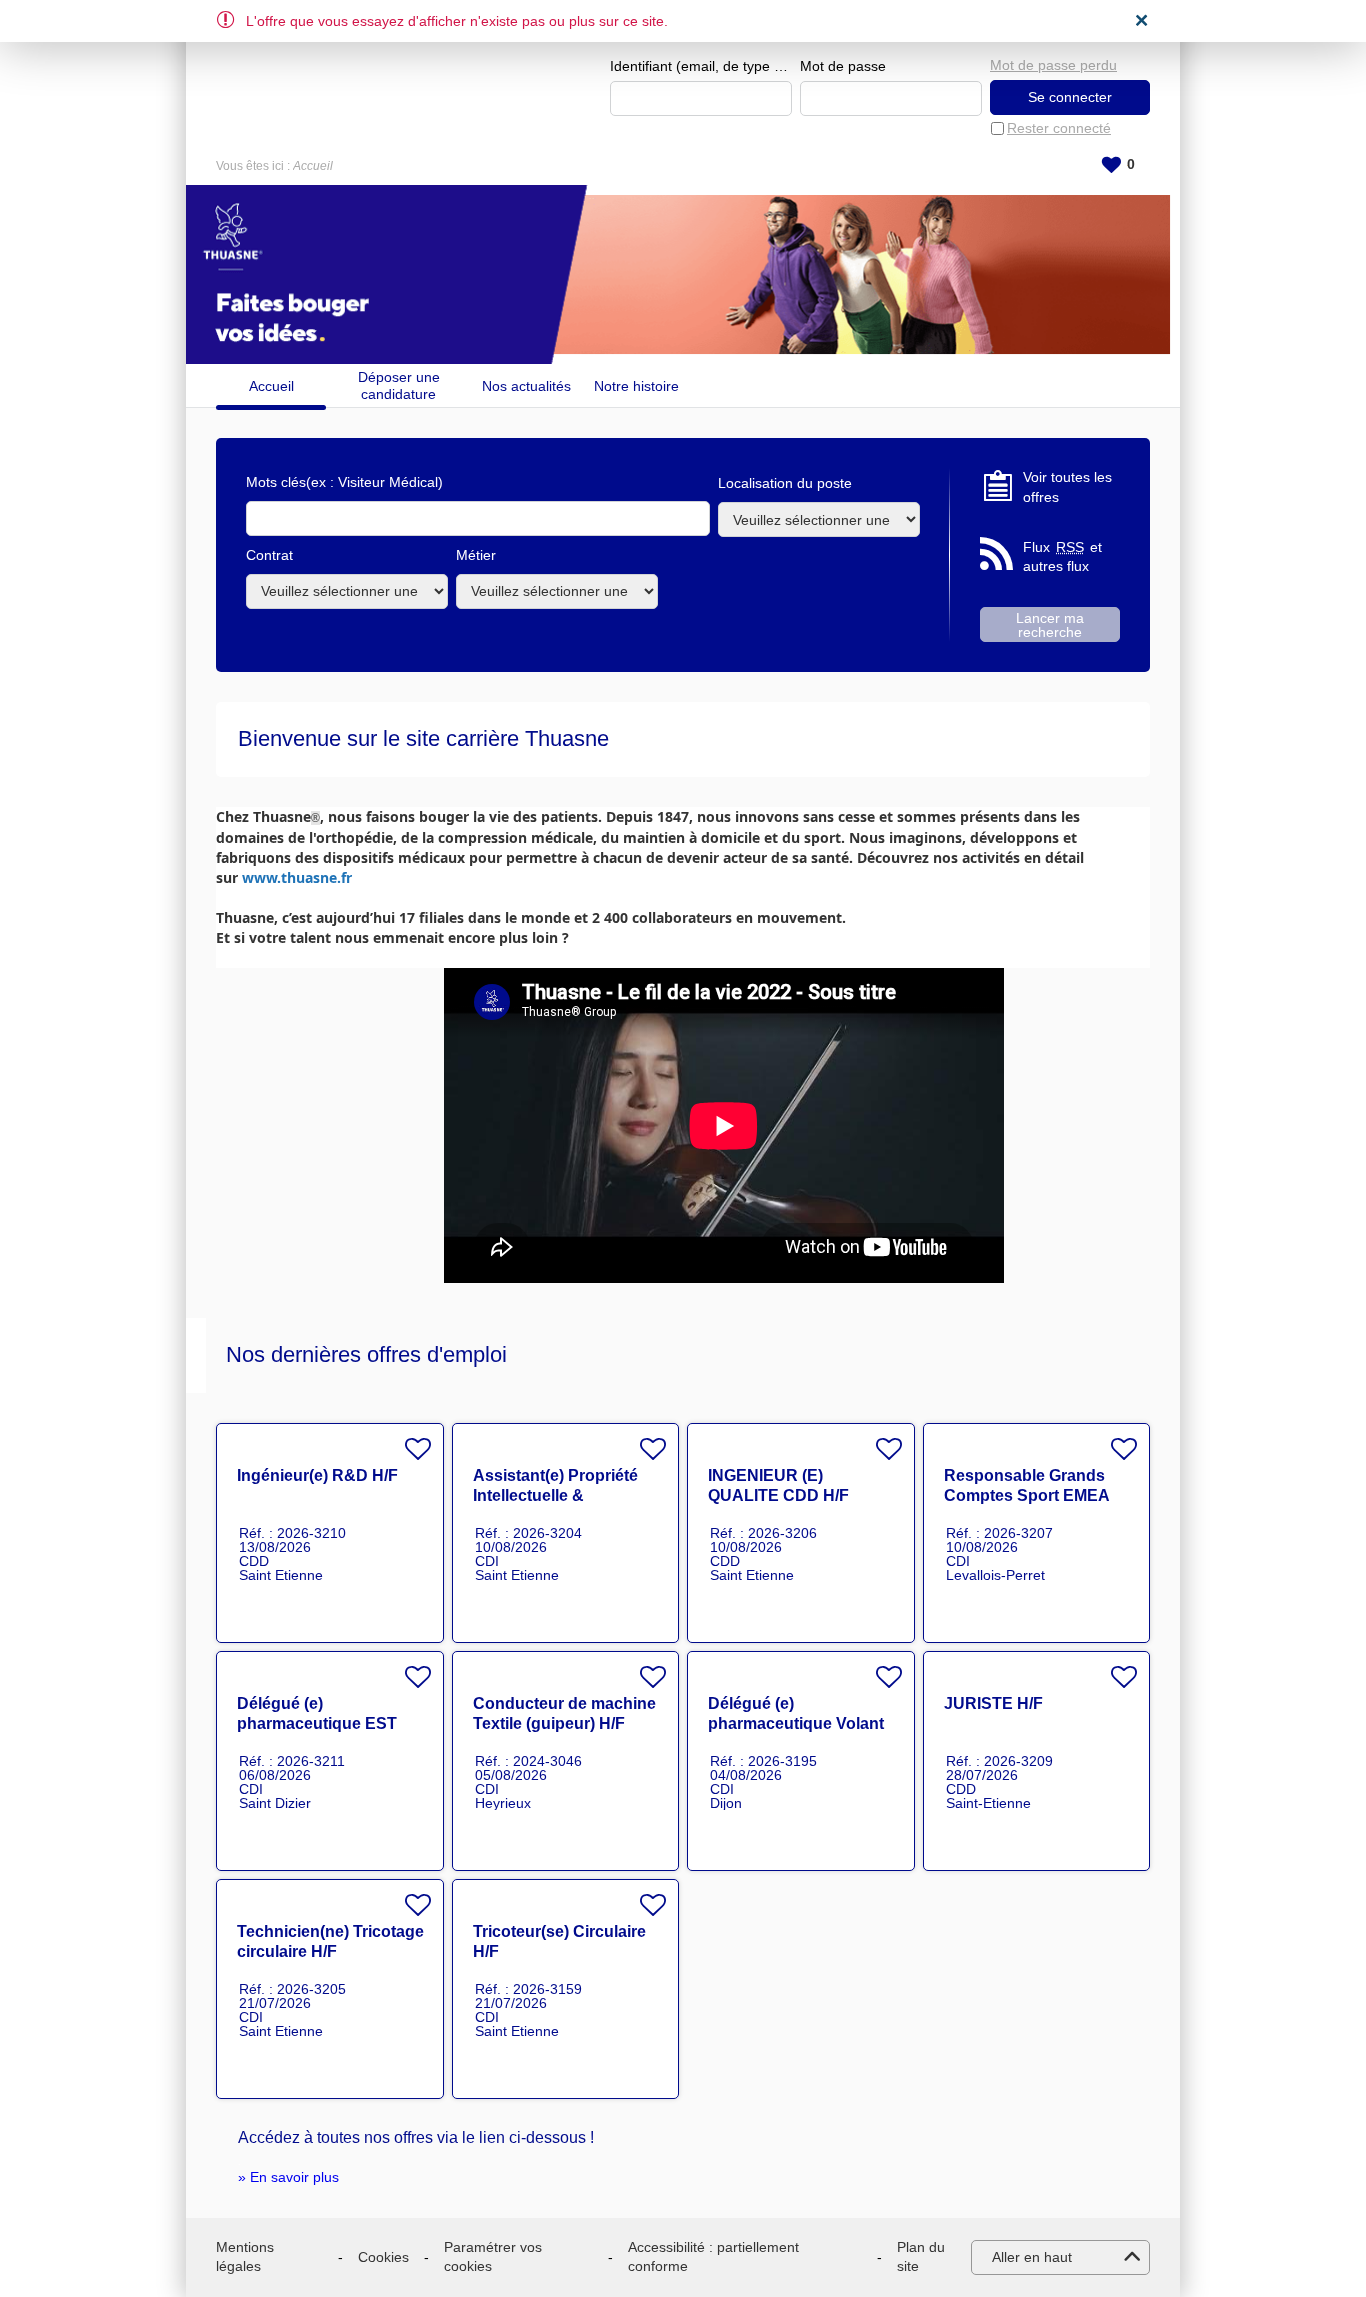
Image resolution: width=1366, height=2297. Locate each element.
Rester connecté (1059, 128)
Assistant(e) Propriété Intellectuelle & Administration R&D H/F (564, 1495)
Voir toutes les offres (1067, 487)
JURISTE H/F (993, 1703)
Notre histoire (636, 386)
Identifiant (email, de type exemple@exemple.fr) (701, 66)
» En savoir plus (288, 2177)
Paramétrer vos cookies (493, 2257)
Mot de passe (843, 66)
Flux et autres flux (1062, 557)
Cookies (383, 2257)
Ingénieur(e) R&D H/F (317, 1475)
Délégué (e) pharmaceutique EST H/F (317, 1723)
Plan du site (921, 2257)
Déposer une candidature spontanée (399, 385)
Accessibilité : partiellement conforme (713, 2257)
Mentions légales (245, 2257)
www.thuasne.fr (297, 877)
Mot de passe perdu (1053, 65)
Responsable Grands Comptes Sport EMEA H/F (1026, 1495)
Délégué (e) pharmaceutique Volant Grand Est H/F (796, 1723)
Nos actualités (526, 386)
